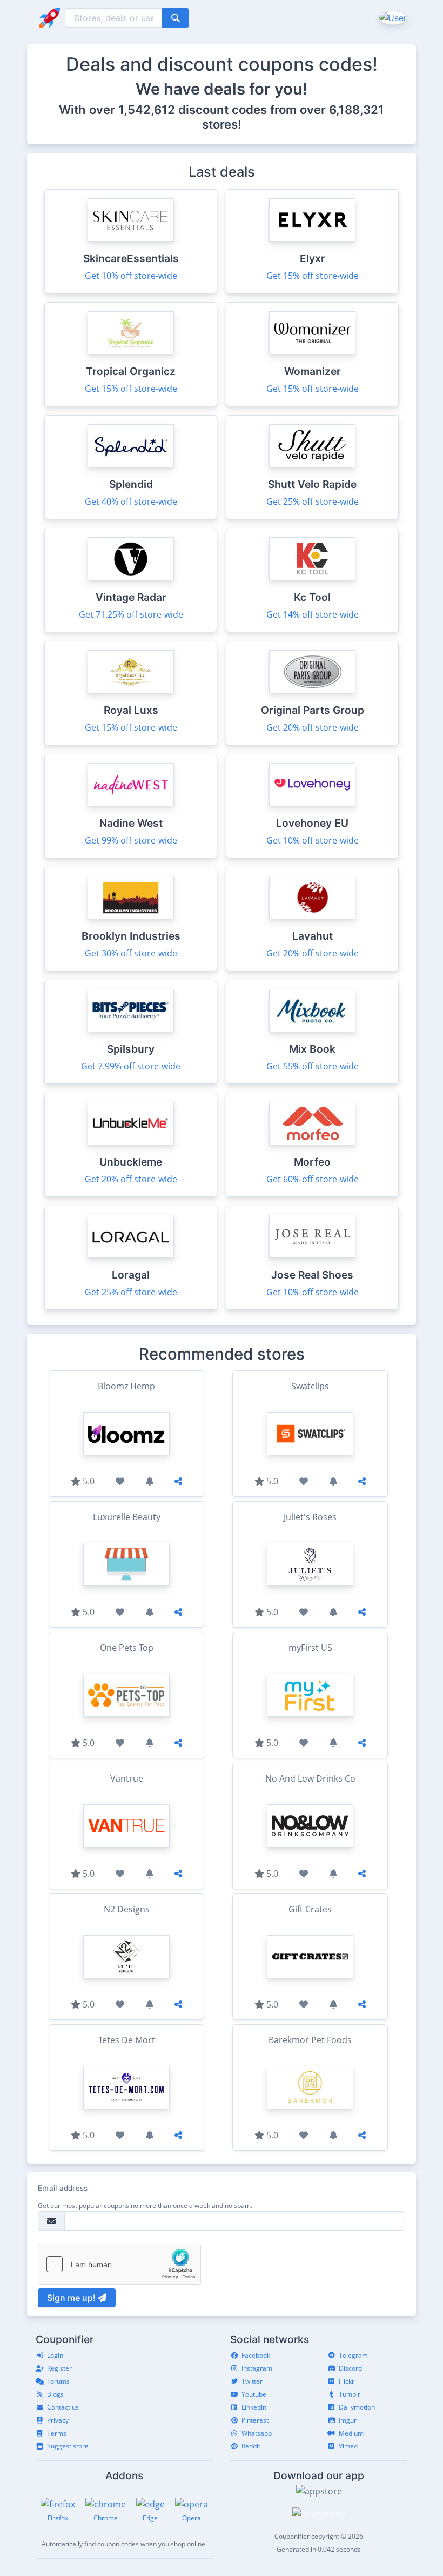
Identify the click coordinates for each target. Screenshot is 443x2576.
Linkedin (254, 2407)
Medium (351, 2433)
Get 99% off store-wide (131, 840)
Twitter (252, 2381)
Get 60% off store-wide (313, 1179)
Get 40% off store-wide (131, 501)
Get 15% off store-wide (313, 276)
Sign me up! (72, 2298)
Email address (63, 2188)
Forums (58, 2381)
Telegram (353, 2355)
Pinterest (255, 2420)
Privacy (58, 2420)
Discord (350, 2368)
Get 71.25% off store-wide (131, 614)
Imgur (348, 2420)
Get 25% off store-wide (313, 501)
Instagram (257, 2368)
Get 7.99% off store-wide (131, 1066)
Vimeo (348, 2446)
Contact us (63, 2407)
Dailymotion (357, 2407)
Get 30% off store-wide (131, 953)
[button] (392, 17)
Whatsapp (257, 2433)
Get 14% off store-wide (313, 614)
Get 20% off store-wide (313, 727)
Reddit (251, 2446)
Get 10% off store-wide (131, 276)
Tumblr (350, 2394)
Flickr (347, 2381)
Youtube (254, 2394)
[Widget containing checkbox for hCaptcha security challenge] (119, 2264)
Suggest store (68, 2446)
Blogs (55, 2394)
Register (59, 2368)
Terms (57, 2433)
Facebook (256, 2355)
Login (55, 2355)
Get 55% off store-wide (313, 1066)
